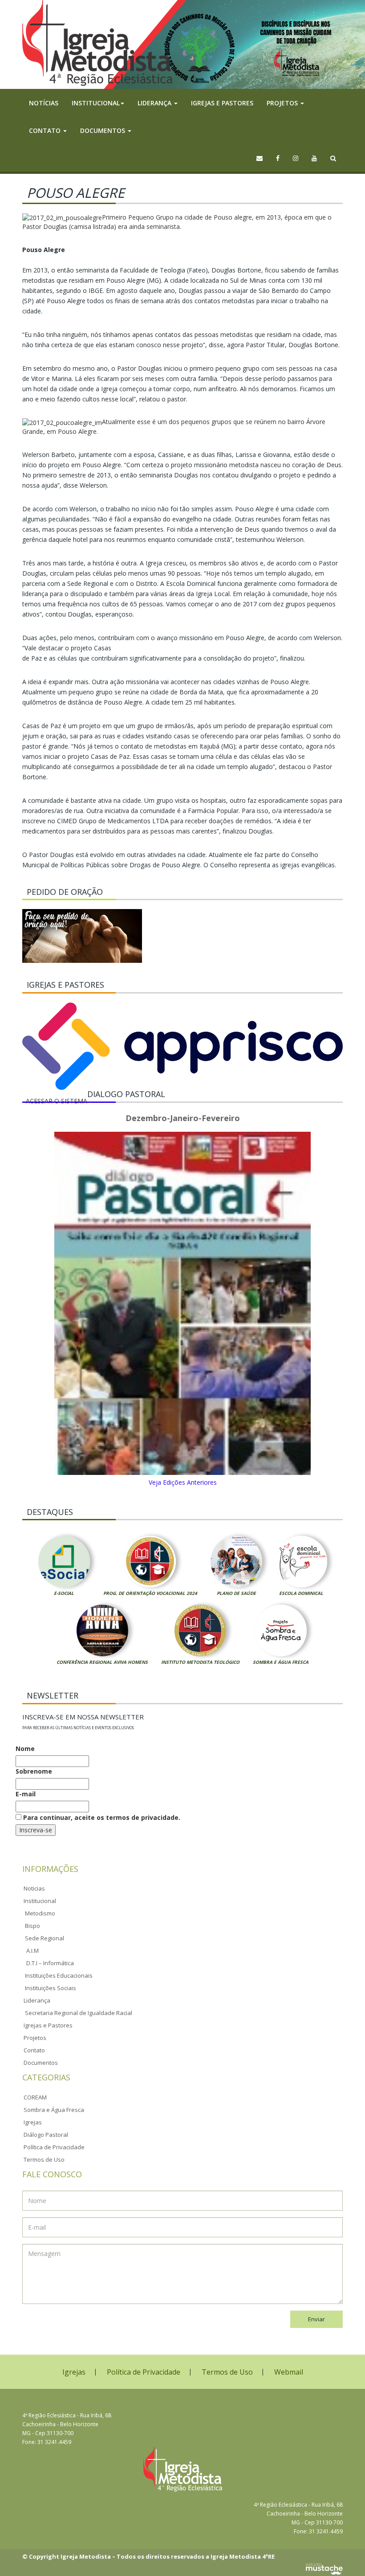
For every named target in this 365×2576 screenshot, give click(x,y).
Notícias (44, 103)
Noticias (34, 1888)
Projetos (35, 2038)
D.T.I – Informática (50, 1963)
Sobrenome (34, 1771)
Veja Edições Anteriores (183, 1482)
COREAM (35, 2097)
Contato (34, 2050)
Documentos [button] (103, 130)
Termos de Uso (44, 2159)
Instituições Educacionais (59, 1975)
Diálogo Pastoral (46, 2135)
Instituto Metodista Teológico (200, 1662)
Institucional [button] (96, 103)
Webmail (289, 2372)
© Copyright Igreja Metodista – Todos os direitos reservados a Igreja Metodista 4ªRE (148, 2556)
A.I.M (32, 1951)
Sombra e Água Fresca (281, 1662)
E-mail (26, 1794)
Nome (25, 1749)
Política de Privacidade (54, 2147)
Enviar (316, 2319)
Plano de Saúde (236, 1593)
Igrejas (33, 2122)
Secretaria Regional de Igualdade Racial (79, 2013)
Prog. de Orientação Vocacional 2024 (150, 1593)
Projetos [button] (283, 103)
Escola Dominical (301, 1593)
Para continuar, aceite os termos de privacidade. (101, 1817)
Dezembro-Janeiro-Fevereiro (183, 1118)
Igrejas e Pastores (222, 103)
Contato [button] (46, 130)
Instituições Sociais (51, 1988)
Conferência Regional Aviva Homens (102, 1662)
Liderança (37, 2000)
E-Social (64, 1593)
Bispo (32, 1926)
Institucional (40, 1901)
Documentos (41, 2063)
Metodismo (40, 1913)
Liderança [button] (155, 103)
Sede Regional (45, 1938)
